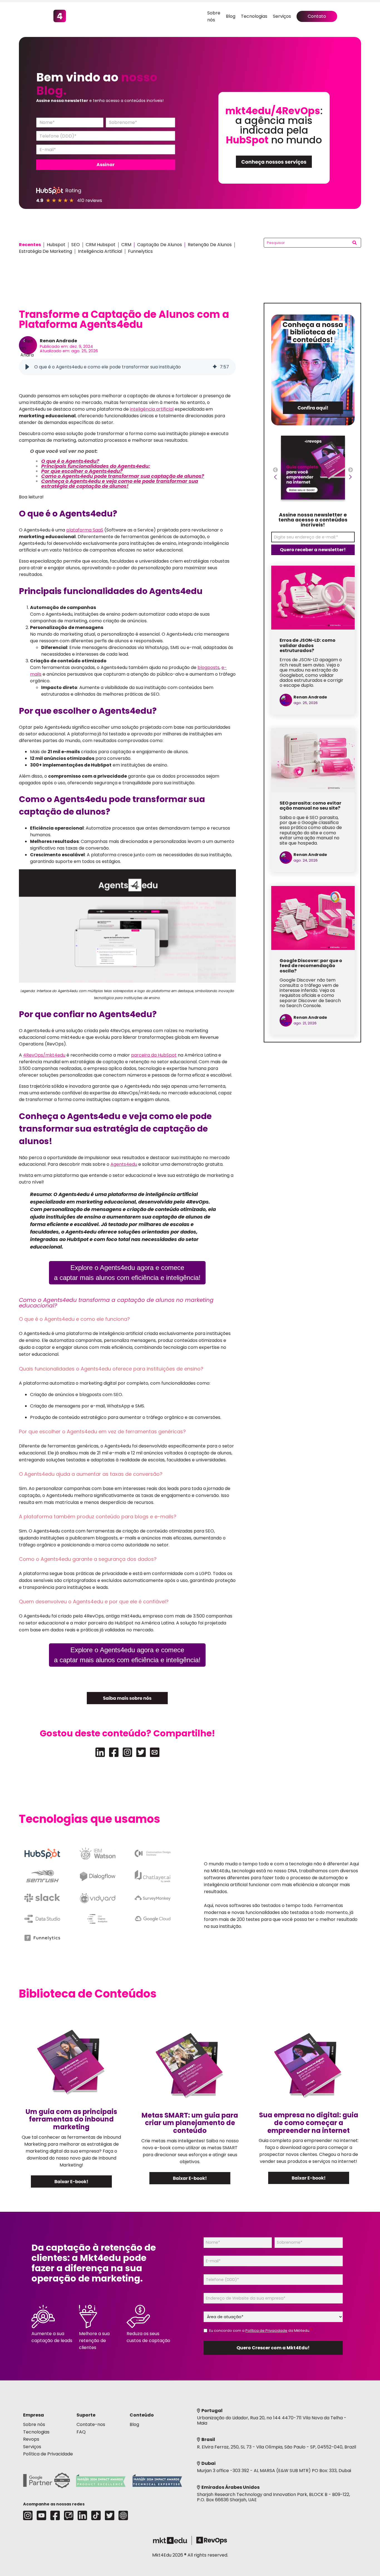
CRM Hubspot (101, 245)
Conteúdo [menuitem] (142, 2415)
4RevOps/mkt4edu (44, 1055)
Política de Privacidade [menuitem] (48, 2454)
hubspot (56, 245)
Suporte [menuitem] (86, 2415)
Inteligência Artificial (100, 251)
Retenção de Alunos (210, 245)
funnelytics (140, 251)
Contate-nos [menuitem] (91, 2424)
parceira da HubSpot (154, 1055)
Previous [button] (275, 471)
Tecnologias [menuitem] (254, 16)
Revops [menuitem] (31, 2439)
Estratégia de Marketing (45, 251)
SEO (76, 245)
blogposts (208, 667)
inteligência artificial (152, 409)
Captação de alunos (160, 245)
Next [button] (351, 471)
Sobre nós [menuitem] (34, 2424)
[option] (313, 470)
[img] (215, 367)
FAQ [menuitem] (81, 2432)
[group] (127, 367)
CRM (126, 245)
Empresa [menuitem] (34, 2415)
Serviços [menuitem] (282, 16)
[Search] (355, 243)
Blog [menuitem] (231, 16)
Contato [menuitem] (317, 16)
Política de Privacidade (266, 2331)
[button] (27, 367)
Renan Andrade (58, 341)
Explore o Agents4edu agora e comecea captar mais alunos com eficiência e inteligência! (127, 1273)
